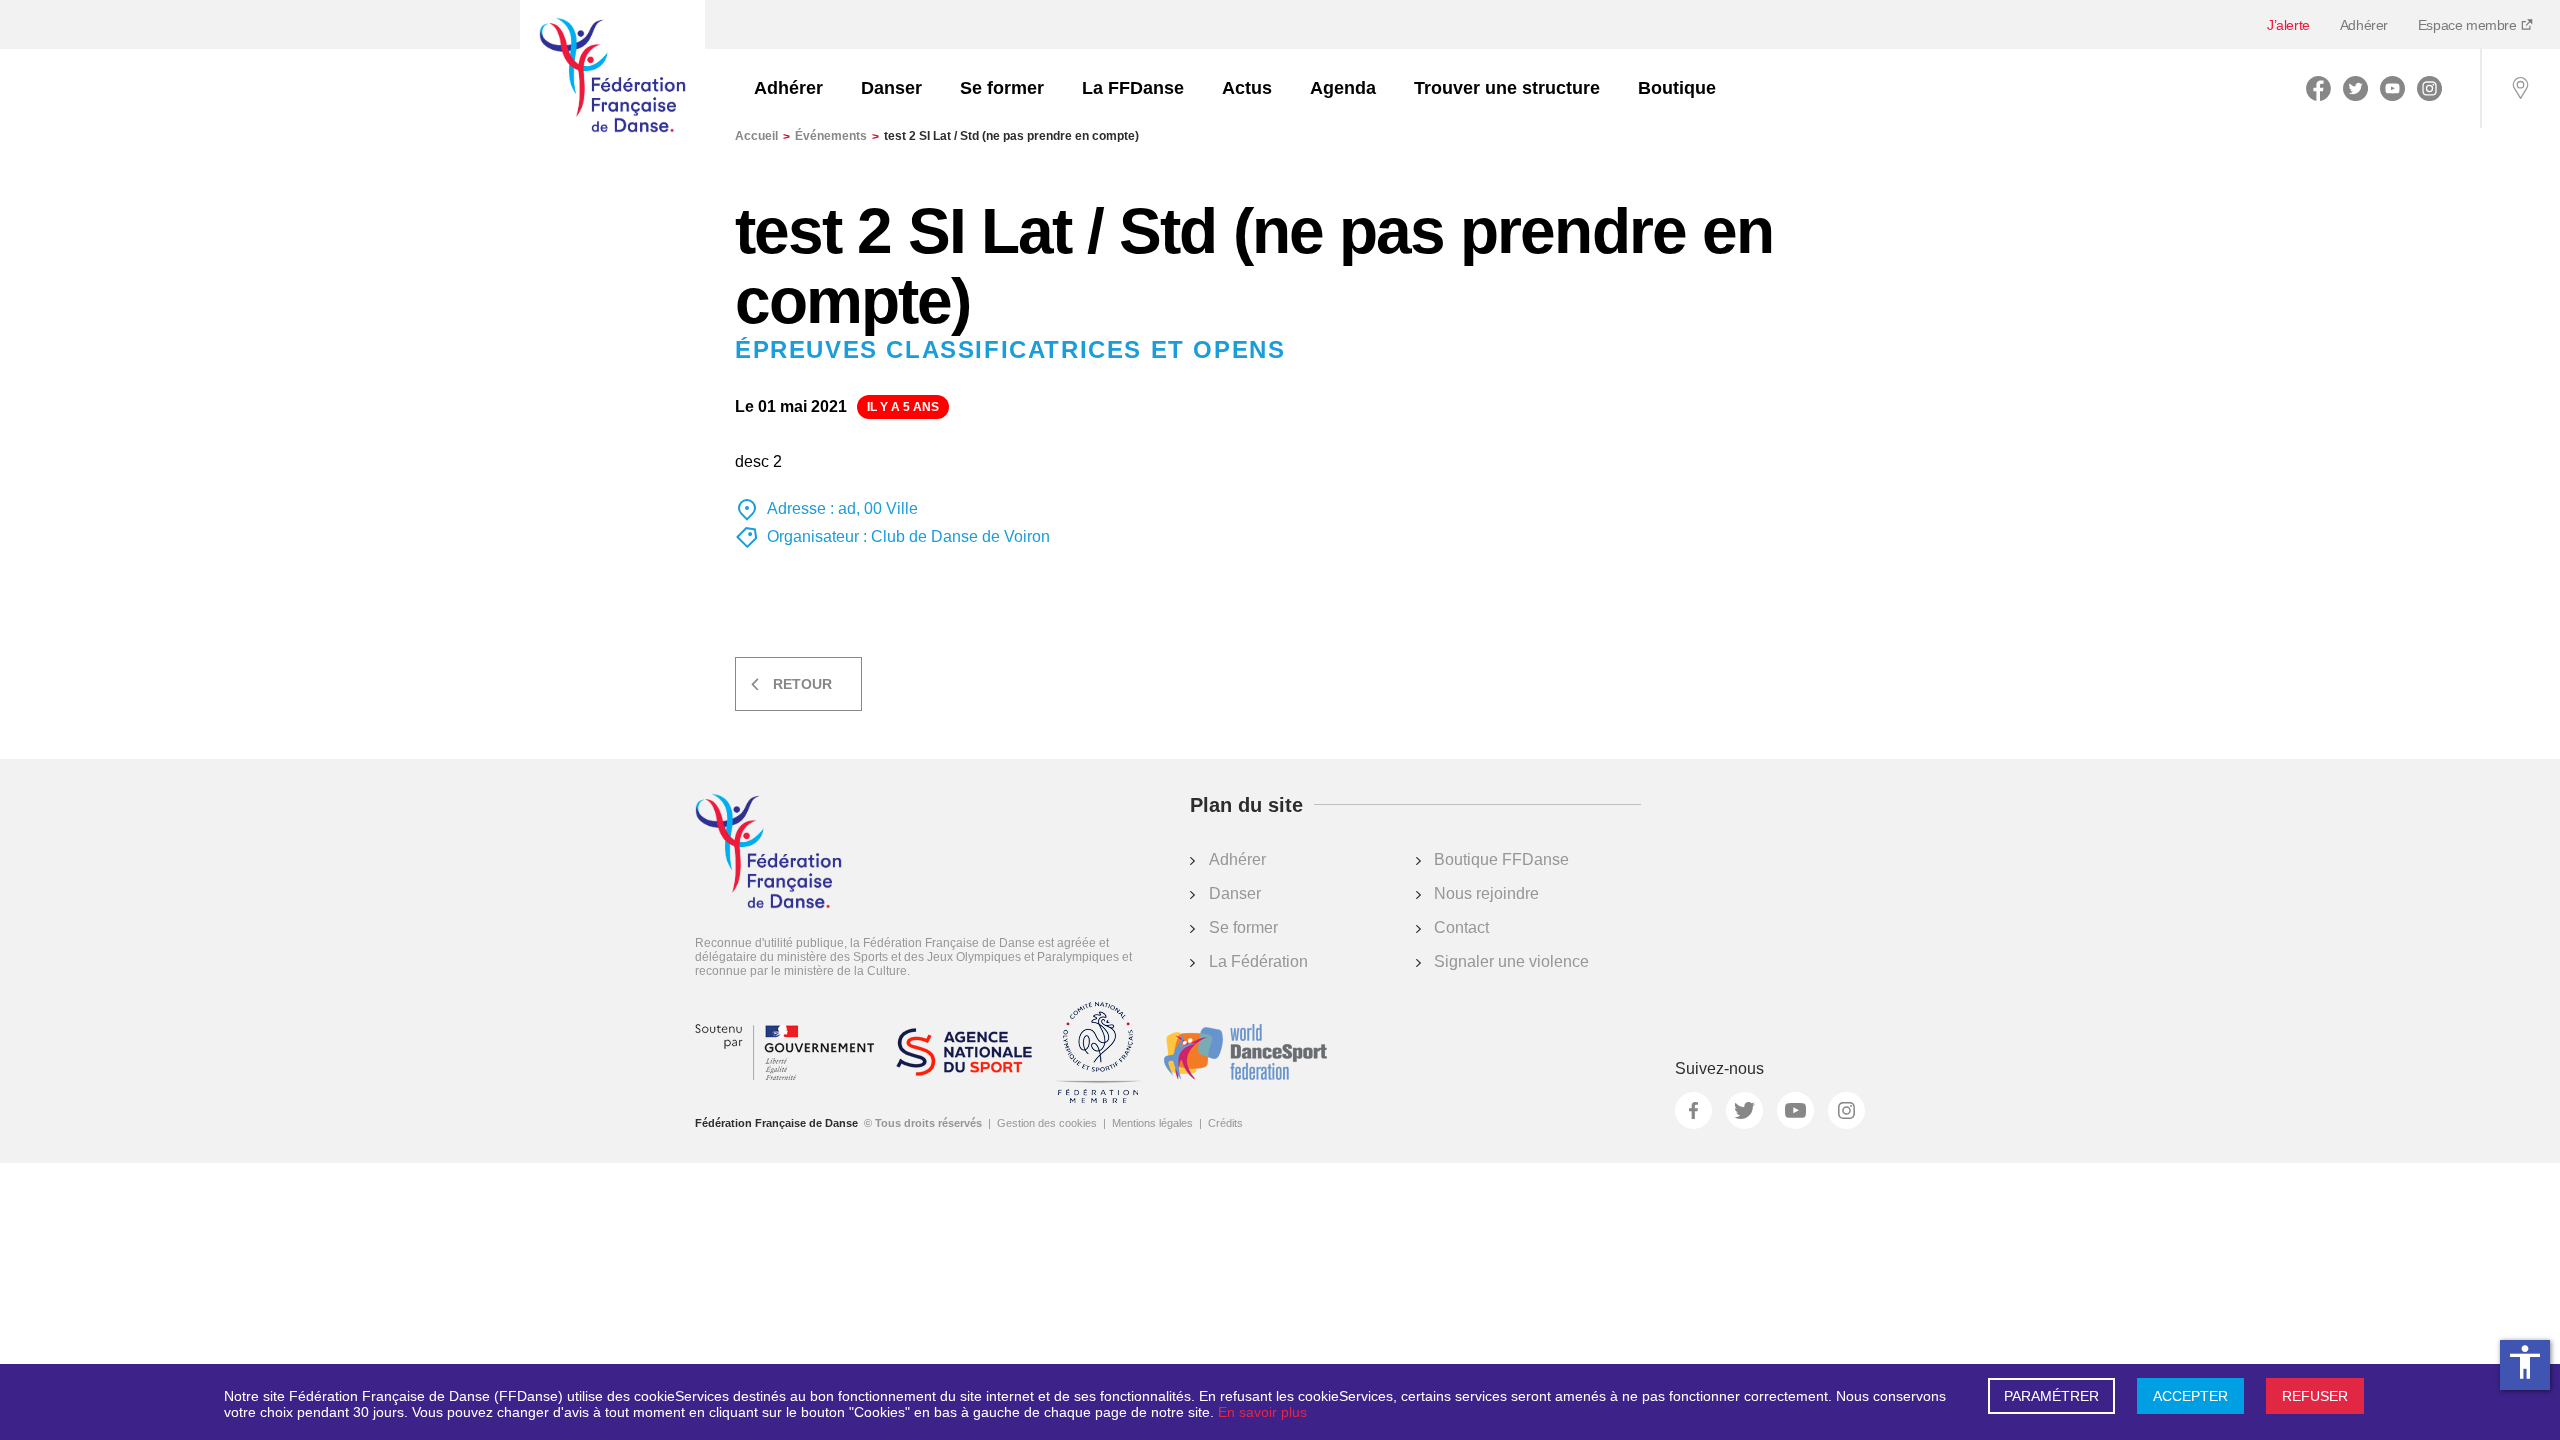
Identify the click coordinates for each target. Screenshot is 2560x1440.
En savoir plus (1262, 1412)
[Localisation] (2520, 88)
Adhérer (2364, 25)
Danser (891, 88)
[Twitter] (2355, 88)
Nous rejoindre (1486, 893)
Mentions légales (1152, 1123)
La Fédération (1258, 961)
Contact (1461, 927)
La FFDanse (1133, 88)
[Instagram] (2429, 88)
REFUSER (2315, 1396)
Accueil (762, 136)
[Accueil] (612, 77)
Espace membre (2469, 25)
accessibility (2525, 1362)
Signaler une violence (1511, 961)
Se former (1002, 88)
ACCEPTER (2190, 1396)
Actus (1247, 88)
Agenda (1343, 88)
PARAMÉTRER (2051, 1396)
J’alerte (2288, 25)
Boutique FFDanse (1501, 859)
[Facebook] (2318, 88)
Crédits (1225, 1123)
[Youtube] (2392, 88)
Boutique (1677, 88)
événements (837, 136)
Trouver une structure (1507, 88)
